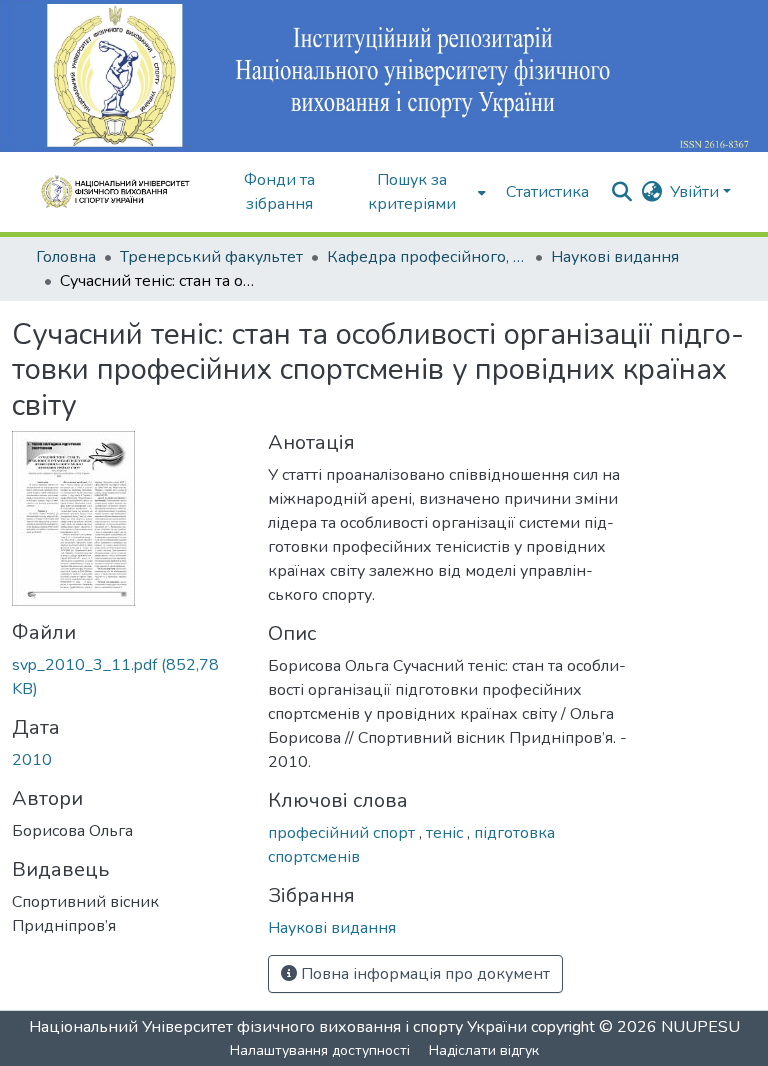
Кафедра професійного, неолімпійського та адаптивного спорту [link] (427, 257)
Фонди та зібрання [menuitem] (279, 192)
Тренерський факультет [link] (211, 257)
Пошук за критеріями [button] (412, 192)
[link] (128, 677)
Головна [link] (66, 257)
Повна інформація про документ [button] (423, 974)
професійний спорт (343, 833)
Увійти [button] (696, 192)
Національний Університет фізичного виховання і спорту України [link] (278, 1027)
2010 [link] (32, 760)
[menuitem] (418, 192)
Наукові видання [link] (615, 257)
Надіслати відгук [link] (484, 1050)
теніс (446, 833)
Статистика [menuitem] (547, 192)
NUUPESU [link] (700, 1027)
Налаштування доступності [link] (320, 1050)
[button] (122, 192)
